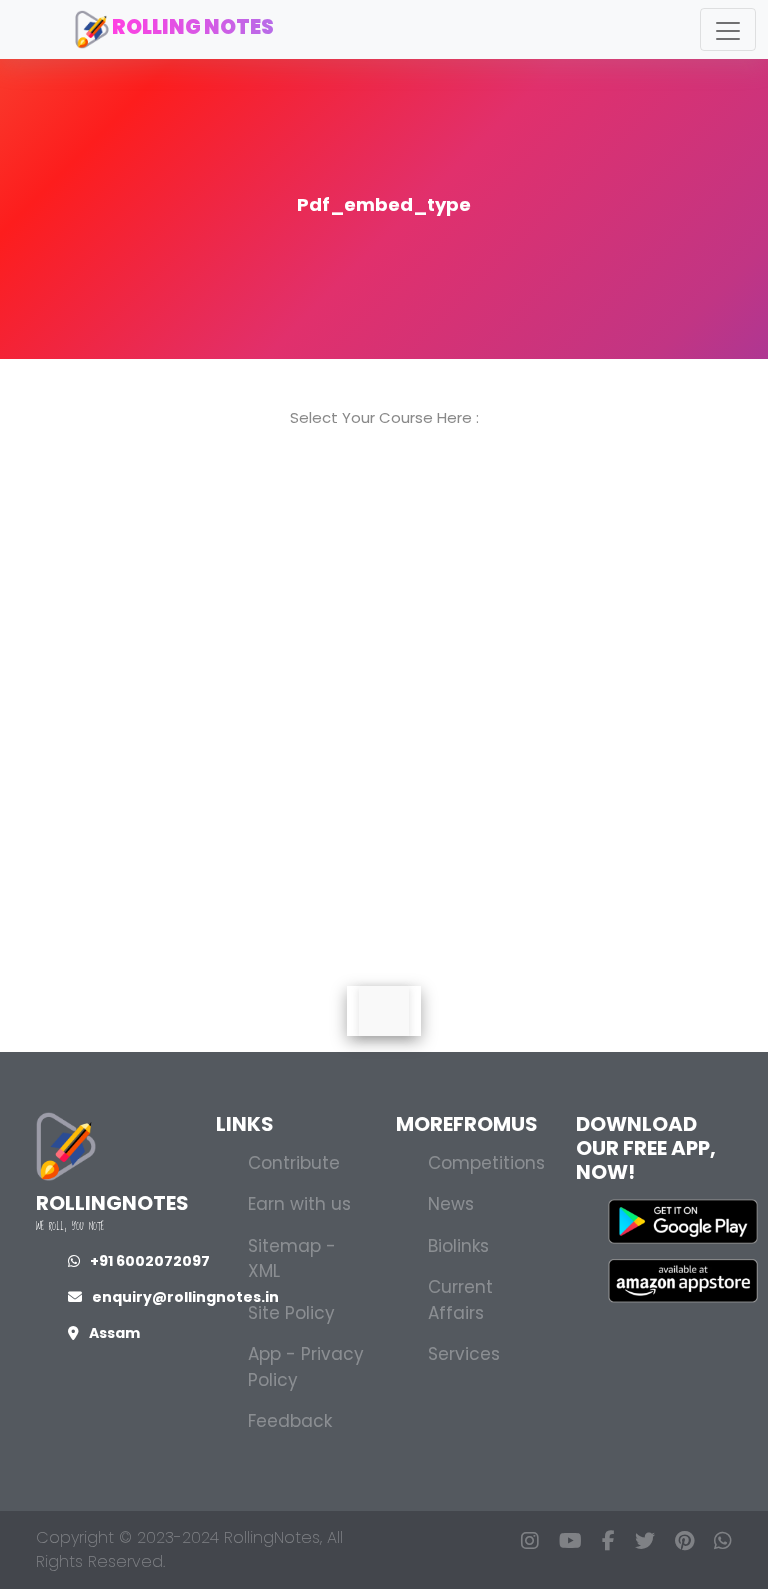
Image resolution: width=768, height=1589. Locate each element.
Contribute (294, 1163)
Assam (114, 1333)
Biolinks (458, 1246)
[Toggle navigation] (728, 29)
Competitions (486, 1163)
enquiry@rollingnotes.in (185, 1297)
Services (464, 1354)
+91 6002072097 (150, 1261)
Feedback (290, 1421)
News (451, 1204)
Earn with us (299, 1204)
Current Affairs (460, 1300)
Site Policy (291, 1313)
